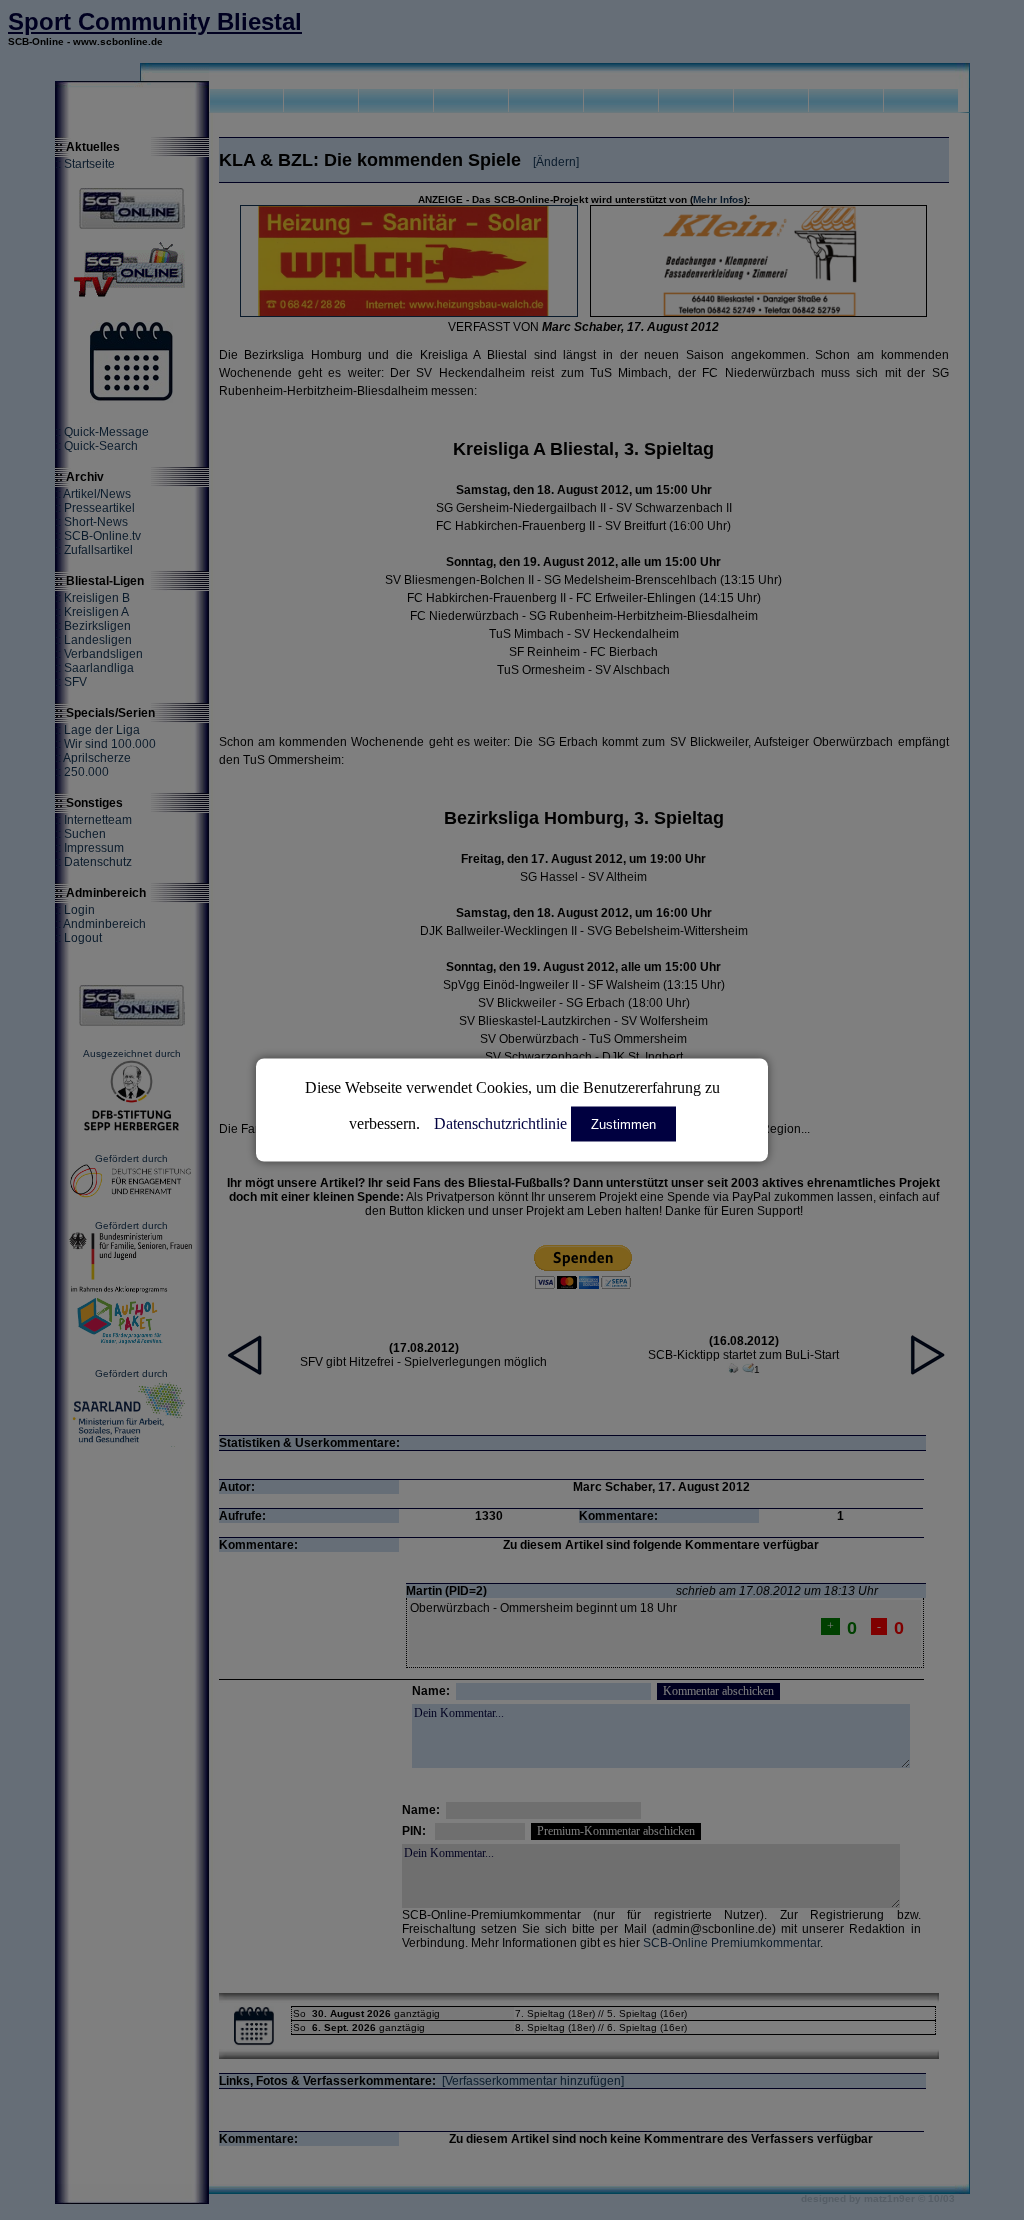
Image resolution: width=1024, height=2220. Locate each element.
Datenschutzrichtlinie (500, 1123)
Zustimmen (623, 1124)
